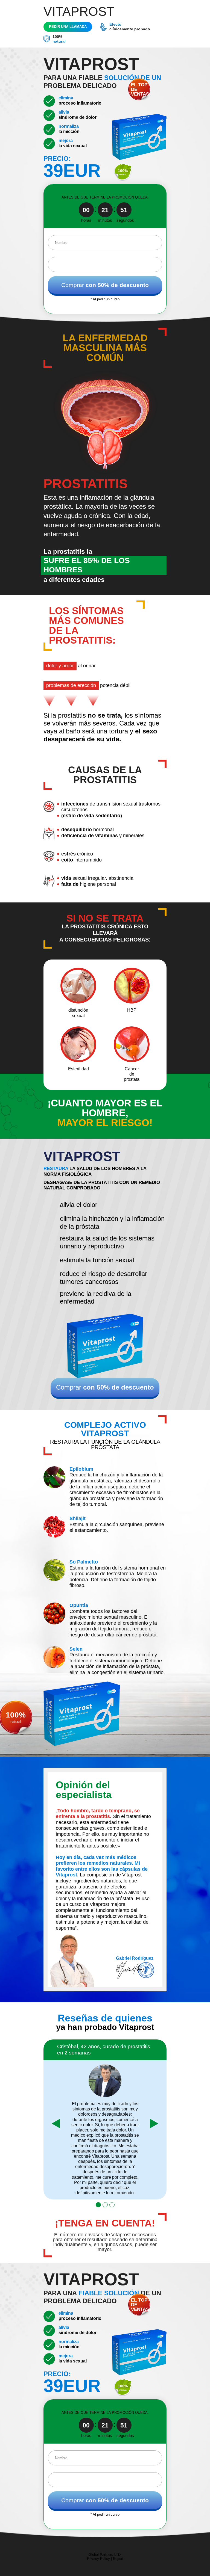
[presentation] (56, 2124)
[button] (98, 2205)
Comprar (105, 285)
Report (118, 2559)
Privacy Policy (98, 2559)
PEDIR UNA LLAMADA (68, 27)
